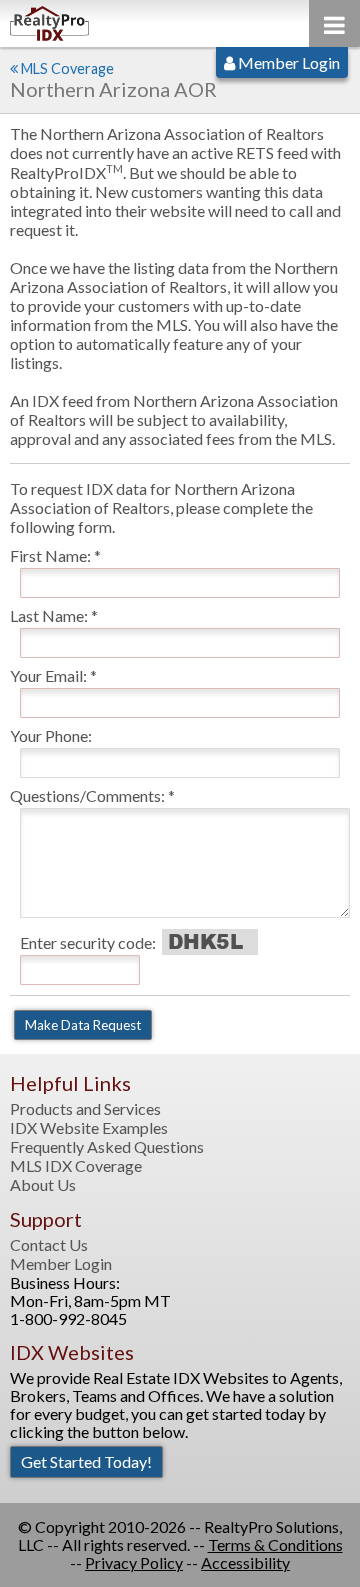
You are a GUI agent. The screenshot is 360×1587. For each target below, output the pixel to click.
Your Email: (48, 675)
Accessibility (245, 1562)
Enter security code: (88, 942)
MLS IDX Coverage (76, 1166)
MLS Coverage (67, 68)
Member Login (287, 62)
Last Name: (49, 615)
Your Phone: (51, 735)
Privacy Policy (134, 1562)
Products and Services (85, 1109)
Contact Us (49, 1245)
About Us (43, 1185)
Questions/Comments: (87, 795)
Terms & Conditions (275, 1544)
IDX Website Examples (89, 1128)
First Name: (50, 555)
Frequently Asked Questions (107, 1147)
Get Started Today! (86, 1461)
